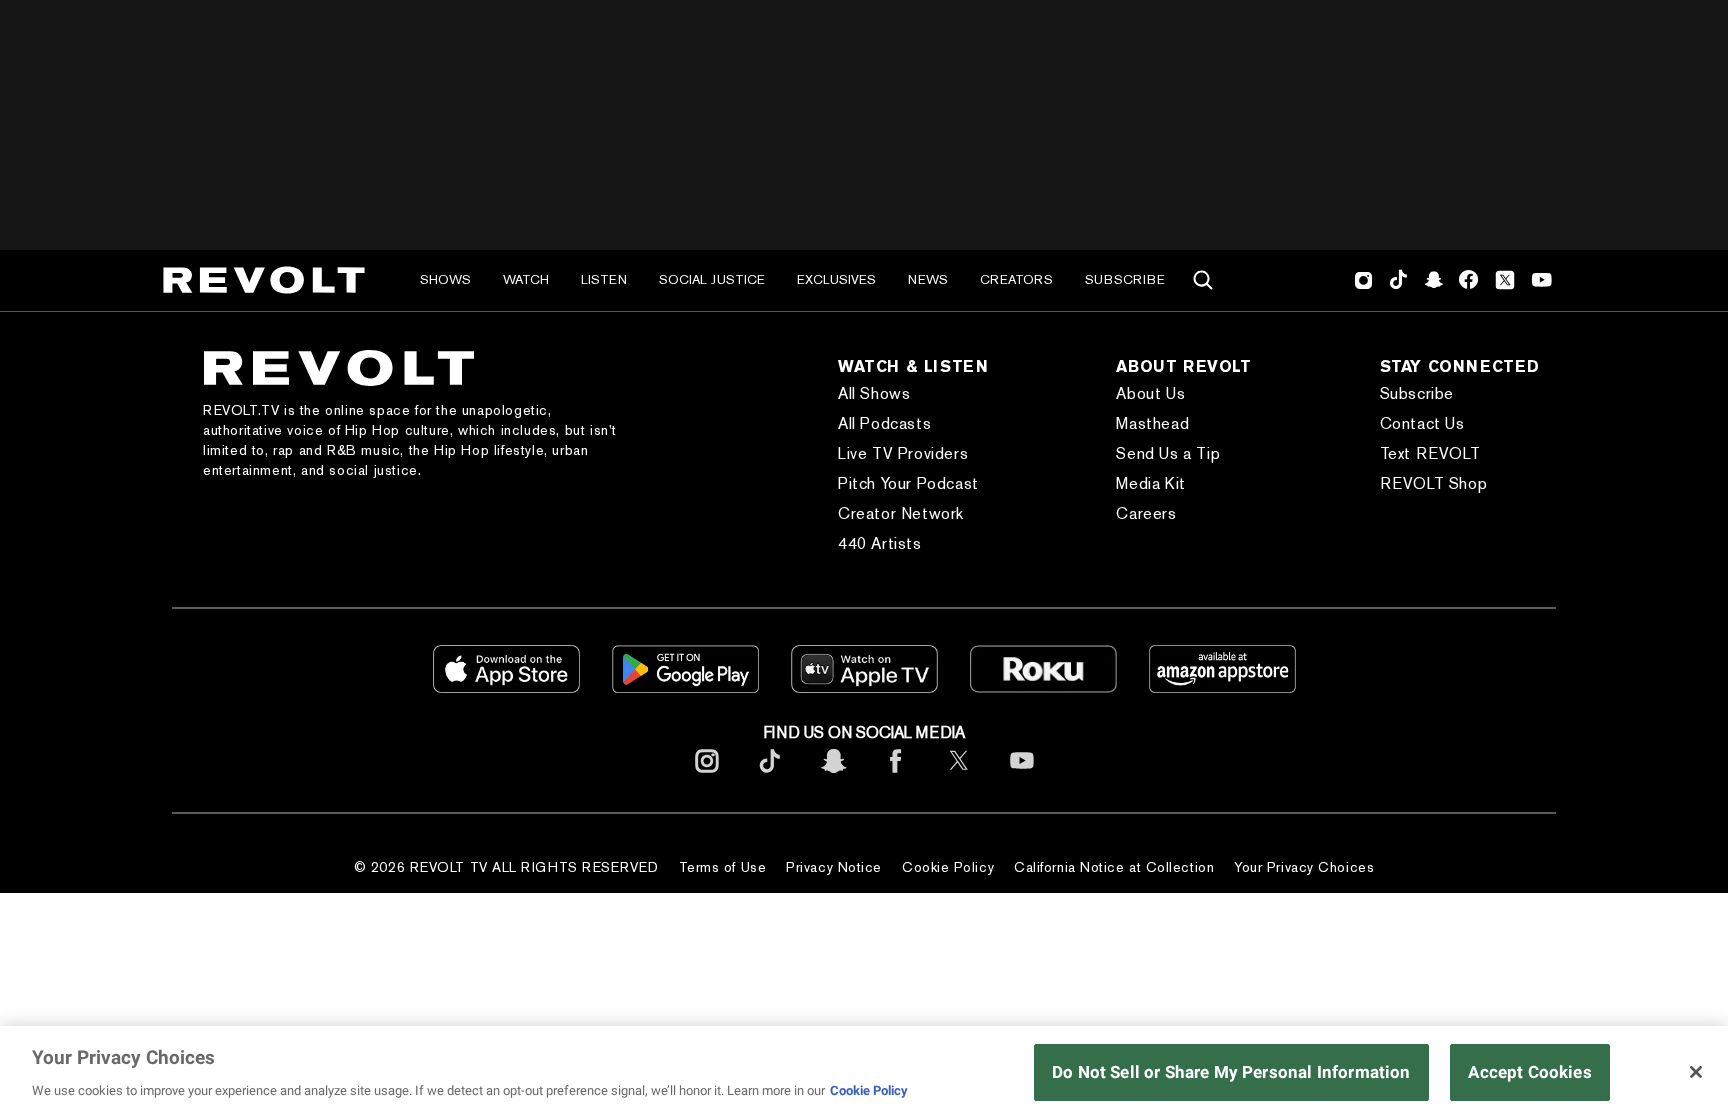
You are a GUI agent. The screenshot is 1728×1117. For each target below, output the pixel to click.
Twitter (1505, 280)
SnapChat (1433, 280)
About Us (1150, 393)
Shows (445, 279)
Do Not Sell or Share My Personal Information (1231, 1072)
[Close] (1696, 1072)
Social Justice (712, 279)
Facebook (1468, 280)
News (928, 279)
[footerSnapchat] (833, 776)
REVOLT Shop (1434, 483)
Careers (1146, 513)
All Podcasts (884, 423)
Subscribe (1125, 279)
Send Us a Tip (1168, 453)
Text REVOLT (1430, 453)
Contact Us (1422, 423)
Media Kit (1150, 483)
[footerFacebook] (896, 776)
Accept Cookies (1529, 1072)
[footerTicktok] (770, 776)
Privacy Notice (834, 867)
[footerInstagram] (707, 776)
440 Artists (880, 543)
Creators (1016, 279)
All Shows (874, 393)
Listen (604, 279)
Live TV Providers (903, 453)
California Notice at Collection (1114, 867)
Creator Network (901, 513)
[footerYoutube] (1022, 776)
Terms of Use (723, 867)
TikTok (1398, 280)
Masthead (1152, 423)
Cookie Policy (948, 867)
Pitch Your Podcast (908, 483)
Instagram (1364, 280)
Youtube (1542, 282)
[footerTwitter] (959, 776)
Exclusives (836, 279)
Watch (526, 279)
